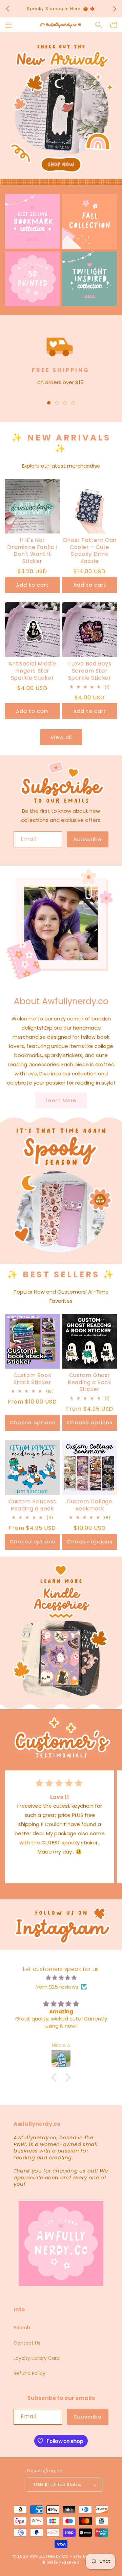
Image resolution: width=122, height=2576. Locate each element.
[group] (61, 109)
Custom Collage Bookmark (89, 1505)
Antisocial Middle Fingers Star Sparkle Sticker (32, 671)
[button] (8, 25)
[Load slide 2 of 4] (57, 403)
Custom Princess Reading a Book (32, 1505)
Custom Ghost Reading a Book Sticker (89, 1383)
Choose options (33, 1422)
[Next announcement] (115, 9)
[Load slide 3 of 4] (65, 403)
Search (22, 2328)
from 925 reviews (57, 1987)
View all (61, 737)
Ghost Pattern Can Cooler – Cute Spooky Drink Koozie (90, 551)
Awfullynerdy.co (50, 2556)
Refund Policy (29, 2373)
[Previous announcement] (7, 9)
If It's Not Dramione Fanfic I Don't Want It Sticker (32, 551)
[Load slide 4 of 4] (73, 403)
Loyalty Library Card (37, 2358)
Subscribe (88, 839)
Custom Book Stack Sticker (33, 1379)
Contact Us (27, 2343)
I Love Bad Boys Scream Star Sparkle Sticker (90, 671)
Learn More (61, 1100)
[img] (61, 1978)
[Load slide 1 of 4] (49, 403)
